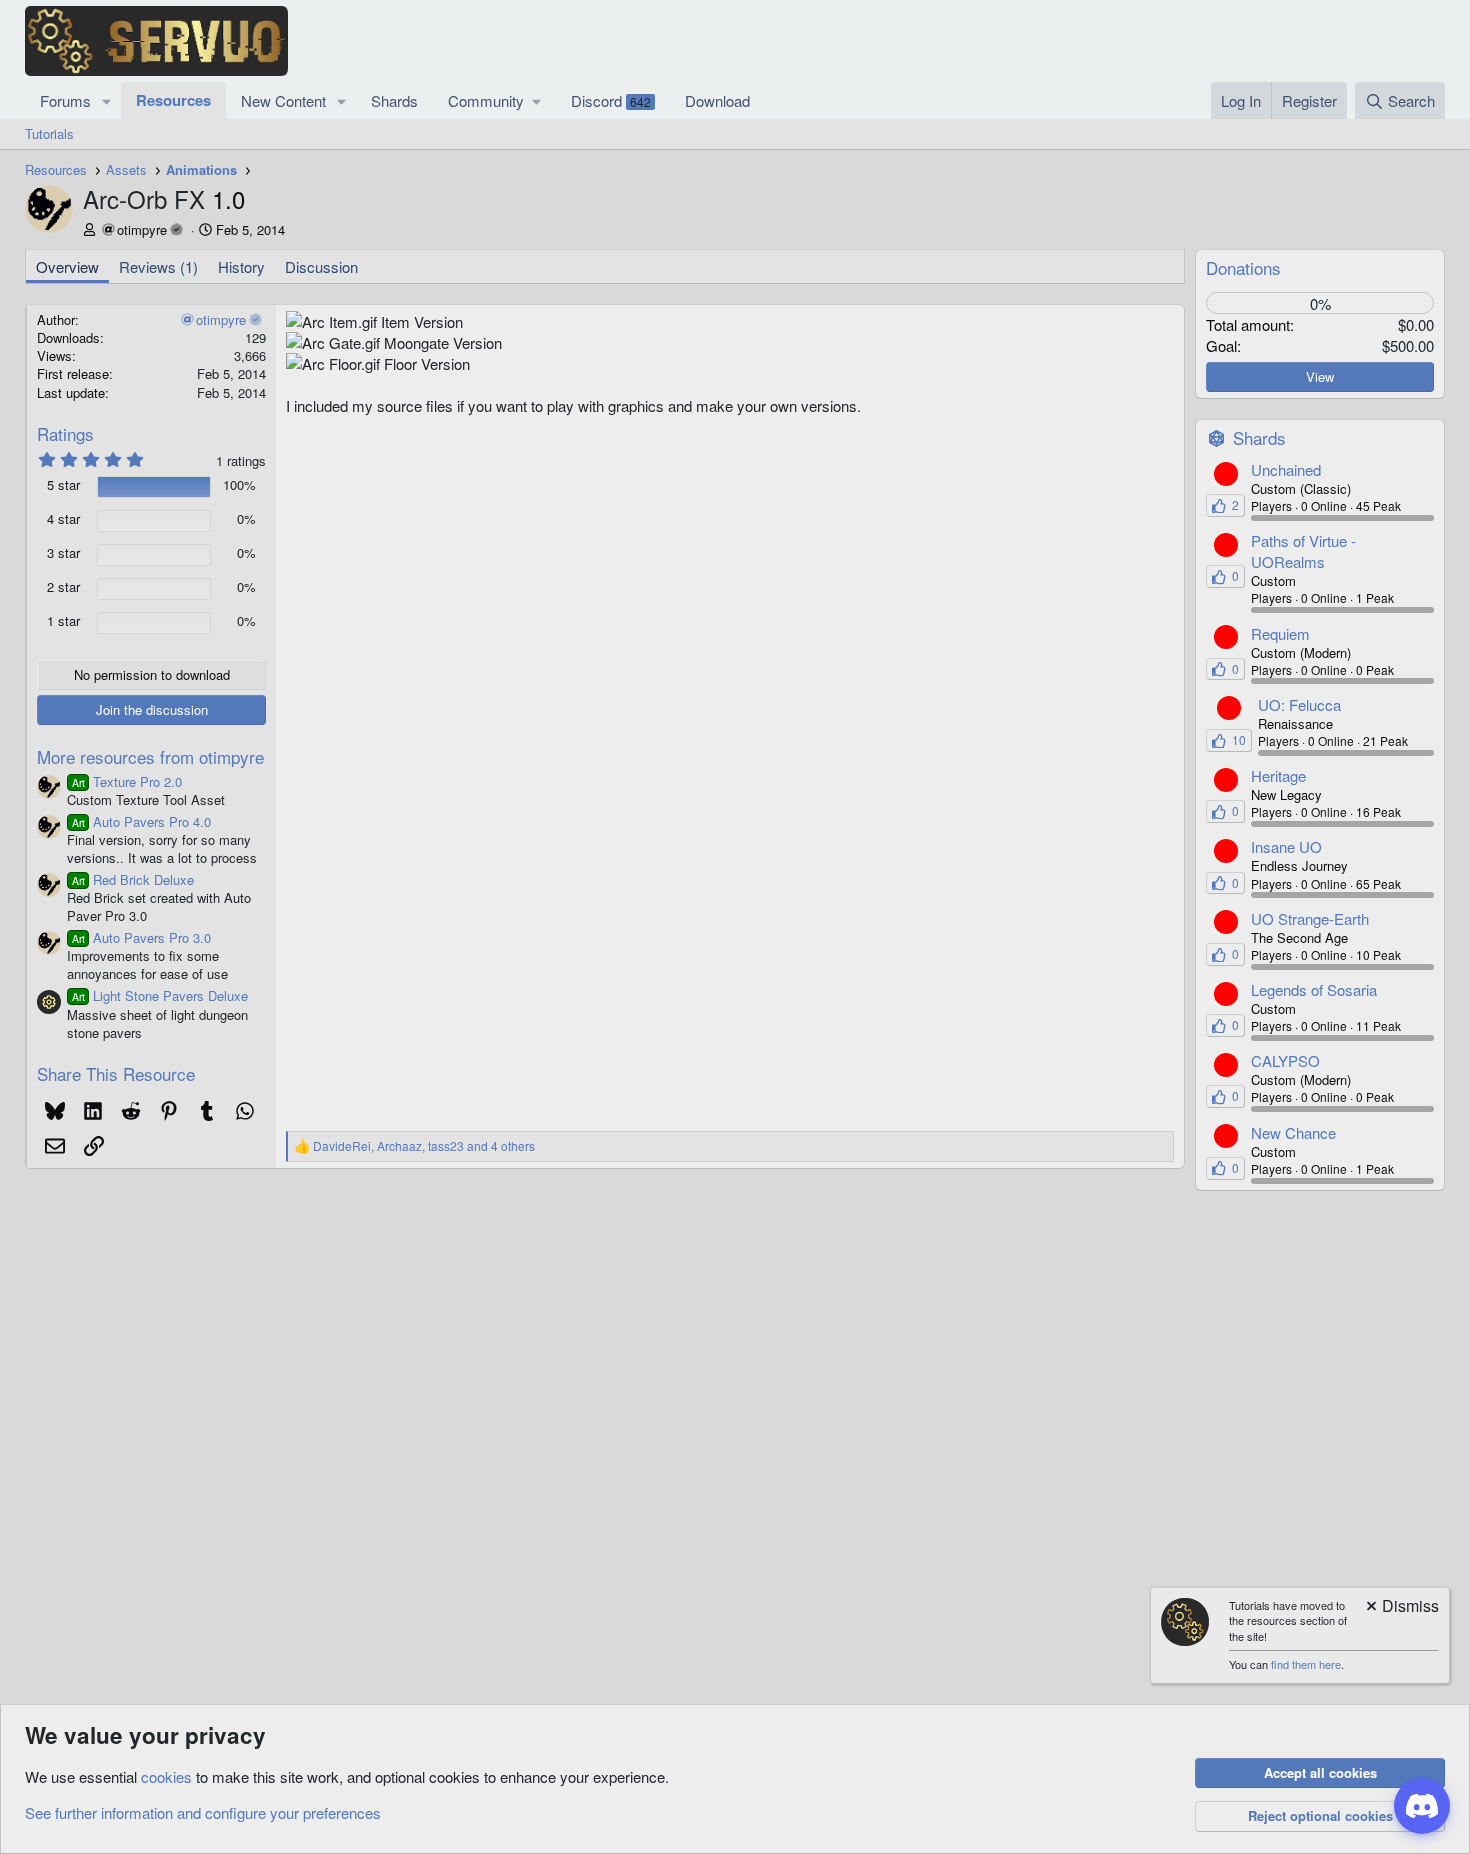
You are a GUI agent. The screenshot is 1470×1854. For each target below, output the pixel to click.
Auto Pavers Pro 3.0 (141, 937)
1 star (63, 621)
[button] (107, 100)
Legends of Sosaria (1314, 989)
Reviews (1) (158, 266)
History (241, 266)
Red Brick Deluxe (133, 879)
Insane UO (1286, 846)
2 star (63, 587)
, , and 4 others (424, 1146)
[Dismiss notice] (1401, 1607)
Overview (67, 266)
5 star (63, 485)
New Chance (1293, 1132)
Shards (394, 100)
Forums (65, 100)
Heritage (1278, 775)
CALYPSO (1285, 1060)
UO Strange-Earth (1310, 918)
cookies (166, 1776)
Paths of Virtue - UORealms (1303, 551)
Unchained (1286, 469)
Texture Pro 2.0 (127, 781)
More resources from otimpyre (150, 756)
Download (717, 100)
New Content (283, 100)
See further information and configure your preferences (203, 1812)
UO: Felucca (1299, 704)
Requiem (1280, 633)
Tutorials (49, 133)
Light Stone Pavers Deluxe (160, 995)
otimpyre (142, 229)
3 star (63, 553)
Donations (1243, 267)
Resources (173, 100)
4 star (63, 519)
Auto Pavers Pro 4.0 (141, 821)
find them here (1306, 1664)
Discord (611, 100)
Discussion (321, 266)
